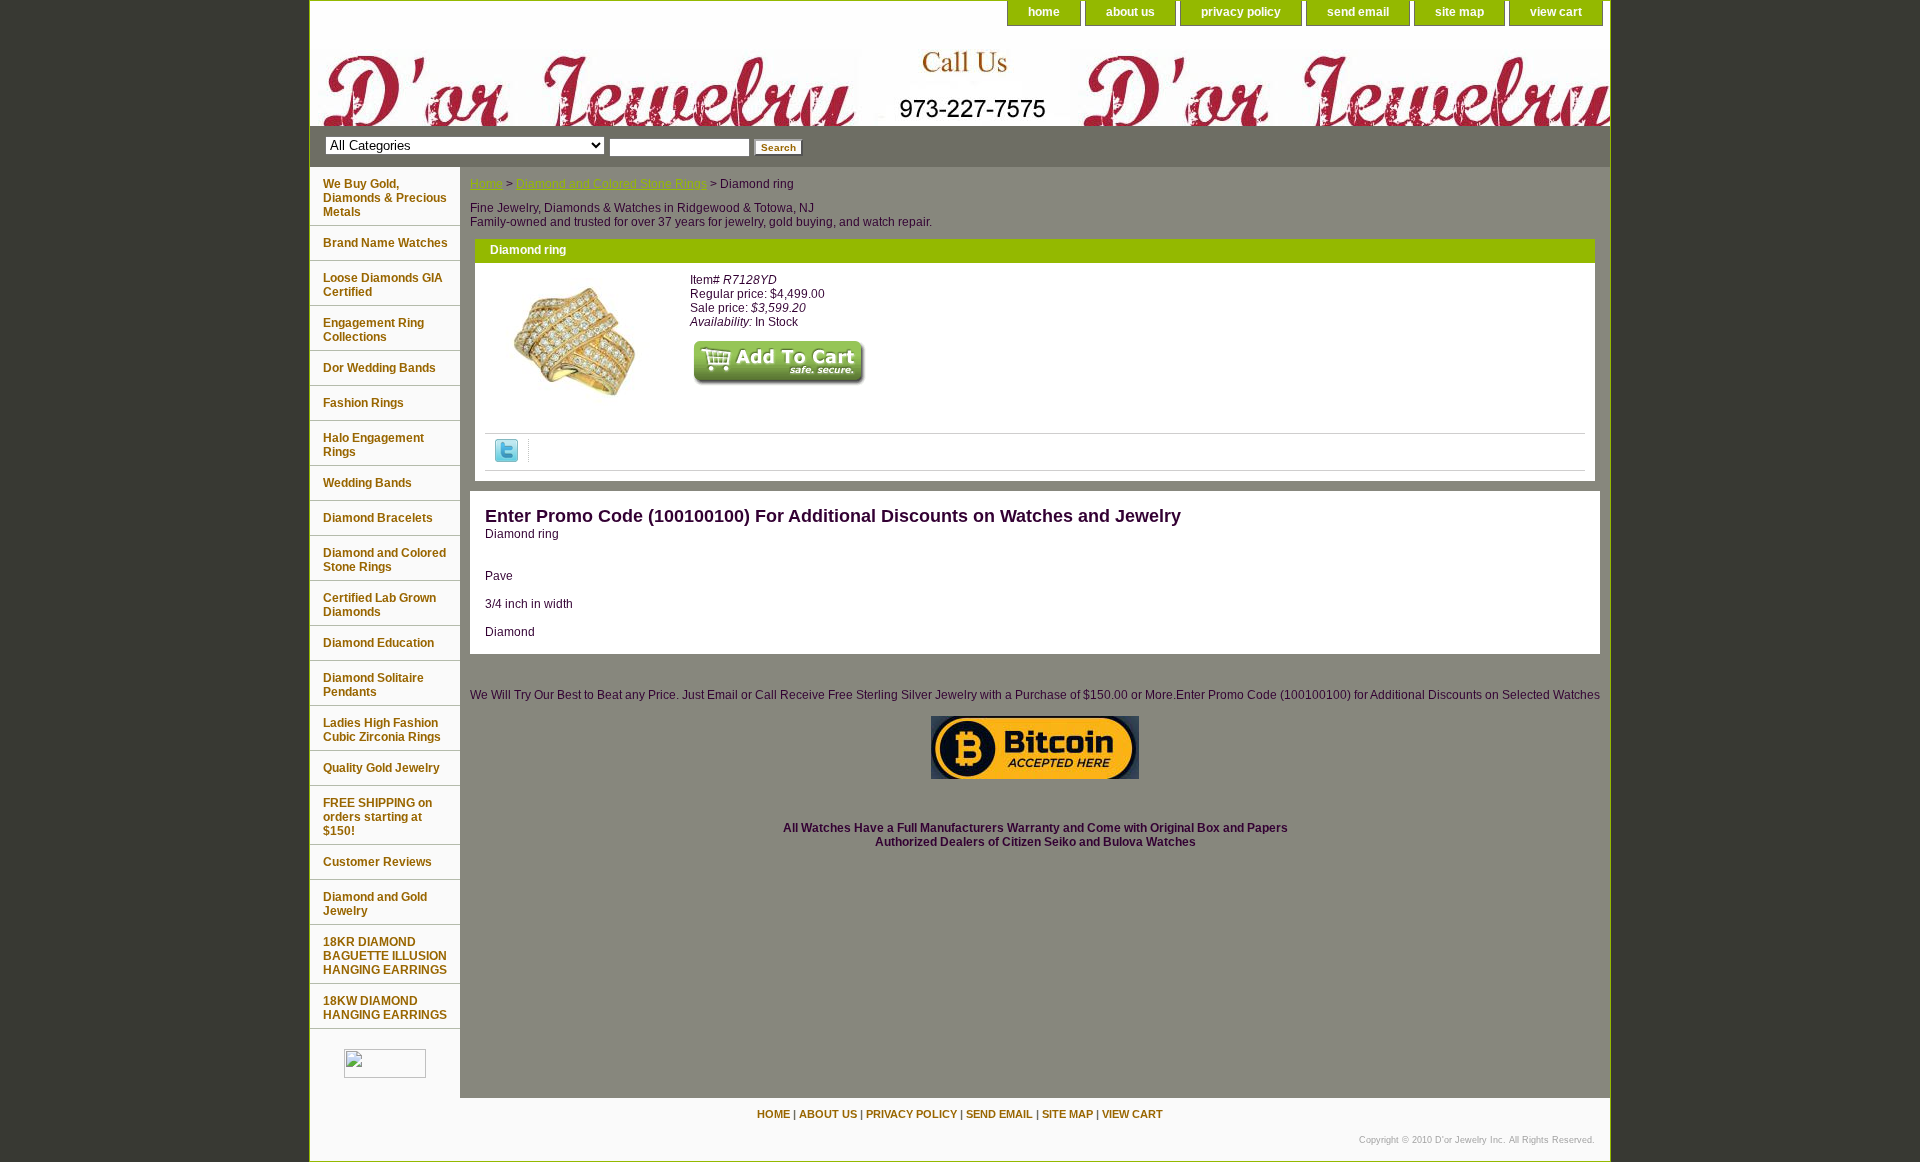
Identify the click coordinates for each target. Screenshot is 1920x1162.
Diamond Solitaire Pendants (373, 685)
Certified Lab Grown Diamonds (379, 605)
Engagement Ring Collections (373, 330)
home (1044, 12)
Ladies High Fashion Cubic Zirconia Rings (382, 730)
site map (1459, 12)
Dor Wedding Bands (379, 368)
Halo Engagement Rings (373, 445)
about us (1130, 12)
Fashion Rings (363, 403)
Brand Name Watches (385, 243)
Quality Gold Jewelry (381, 768)
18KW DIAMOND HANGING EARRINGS (385, 1008)
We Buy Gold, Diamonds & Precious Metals (385, 198)
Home (486, 184)
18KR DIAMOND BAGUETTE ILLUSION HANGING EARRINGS (385, 956)
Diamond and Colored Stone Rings (611, 184)
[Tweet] (506, 458)
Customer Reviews (377, 862)
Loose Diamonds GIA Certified (383, 285)
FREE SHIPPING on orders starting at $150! (377, 817)
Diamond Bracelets (378, 518)
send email (1358, 12)
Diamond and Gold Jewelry (375, 904)
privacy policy (1241, 12)
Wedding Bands (367, 483)
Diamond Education (378, 643)
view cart (1556, 12)
